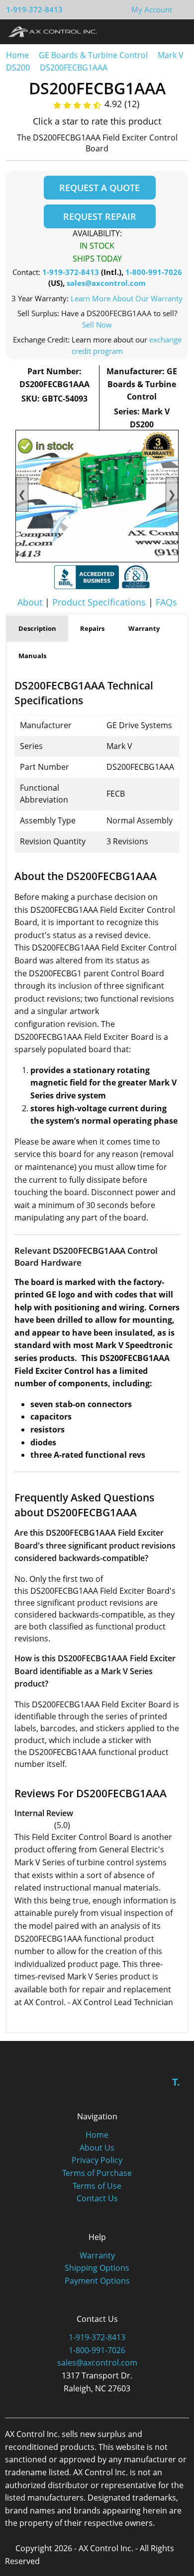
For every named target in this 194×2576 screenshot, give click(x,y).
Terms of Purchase (97, 2173)
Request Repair (100, 216)
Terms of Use (97, 2186)
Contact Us (97, 2198)
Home (17, 55)
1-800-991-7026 (154, 272)
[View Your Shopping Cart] (180, 9)
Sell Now (97, 325)
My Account (152, 9)
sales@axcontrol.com (106, 283)
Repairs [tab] (92, 628)
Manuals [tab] (32, 656)
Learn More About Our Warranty (127, 298)
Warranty (97, 2255)
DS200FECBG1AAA (74, 68)
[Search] (158, 31)
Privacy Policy (97, 2160)
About (30, 602)
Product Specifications (99, 602)
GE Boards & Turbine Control (94, 55)
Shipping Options (97, 2268)
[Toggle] (177, 31)
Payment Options (97, 2281)
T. (176, 2082)
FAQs (166, 602)
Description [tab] (37, 628)
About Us (97, 2148)
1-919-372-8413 (34, 9)
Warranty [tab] (144, 628)
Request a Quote (99, 188)
